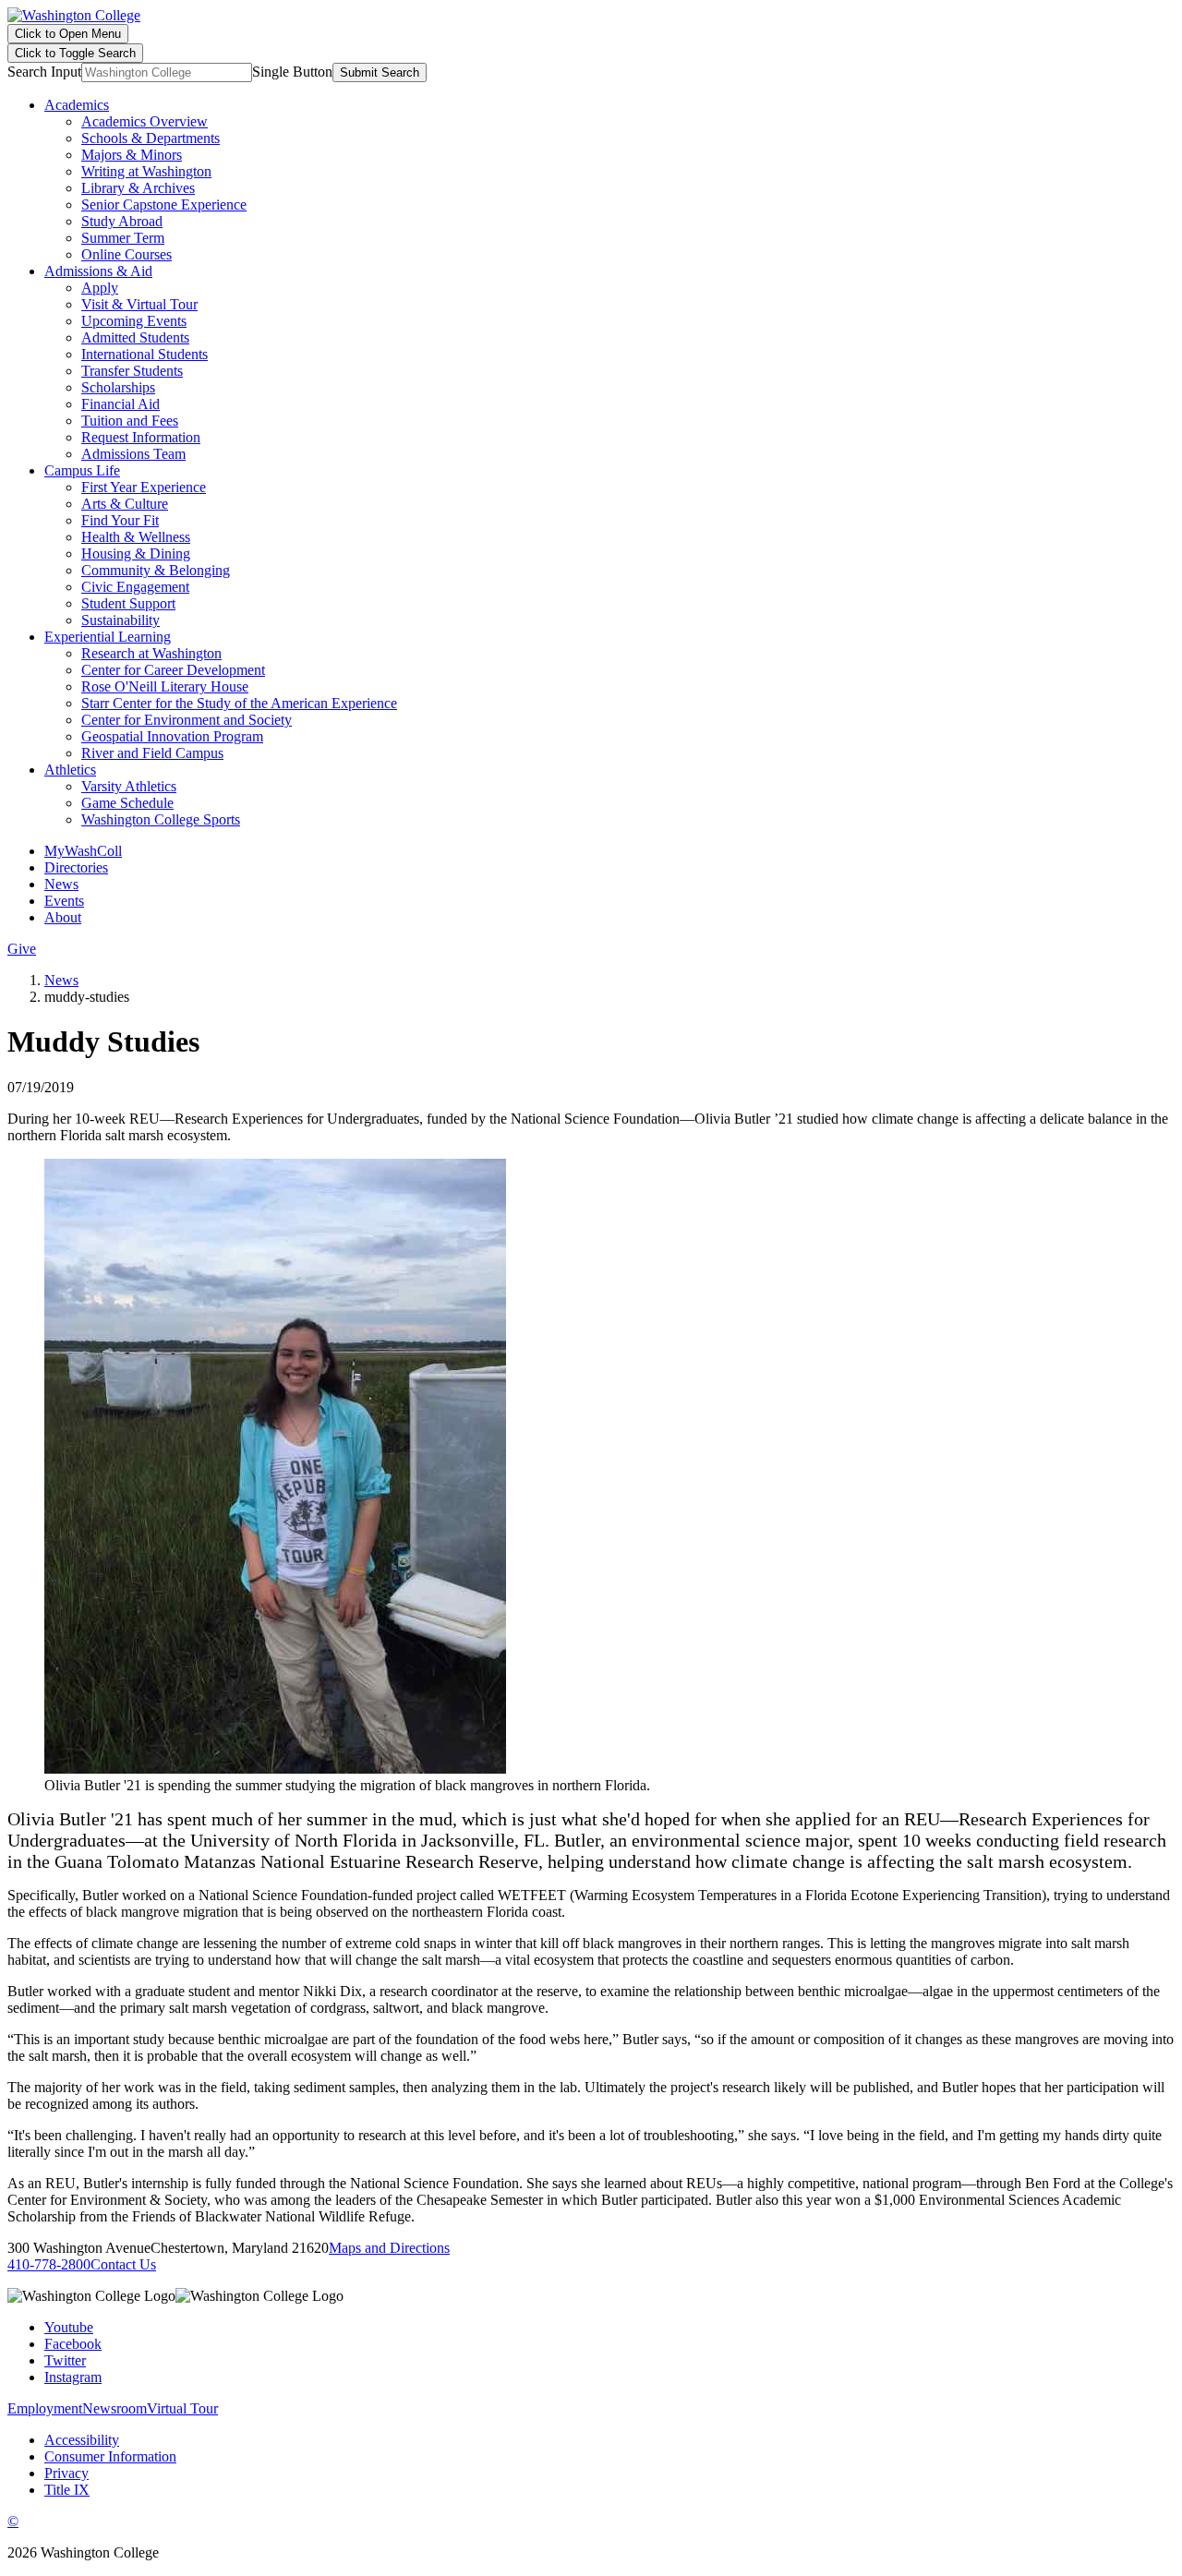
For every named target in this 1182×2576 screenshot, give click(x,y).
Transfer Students (132, 371)
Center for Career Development (173, 670)
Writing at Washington (146, 171)
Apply (100, 288)
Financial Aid (121, 404)
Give (22, 949)
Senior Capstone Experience (164, 205)
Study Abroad (122, 221)
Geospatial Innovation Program (172, 736)
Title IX (67, 2490)
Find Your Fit (120, 520)
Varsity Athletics (129, 786)
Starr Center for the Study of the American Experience (239, 703)
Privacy (66, 2473)
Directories (76, 867)
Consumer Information (110, 2456)
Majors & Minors (132, 155)
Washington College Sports (161, 819)
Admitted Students (135, 337)
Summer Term (123, 238)
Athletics (70, 770)
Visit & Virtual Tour (139, 304)
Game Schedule (127, 803)
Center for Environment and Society (187, 720)
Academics (77, 105)
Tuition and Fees (130, 421)
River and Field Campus (152, 753)
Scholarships (118, 387)
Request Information (141, 437)
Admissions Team (133, 454)
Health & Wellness (136, 537)
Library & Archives (138, 188)
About (63, 917)
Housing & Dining (136, 554)
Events (64, 901)
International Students (145, 354)
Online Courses (127, 254)
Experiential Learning (108, 637)
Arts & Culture (125, 504)
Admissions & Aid (98, 271)
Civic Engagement (135, 587)
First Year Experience (144, 487)
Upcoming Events (134, 321)
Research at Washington (151, 653)
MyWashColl (83, 851)
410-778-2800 (49, 2264)
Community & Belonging (156, 570)
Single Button (292, 72)
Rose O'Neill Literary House (165, 686)
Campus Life (82, 470)
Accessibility (82, 2440)
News (61, 884)
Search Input (44, 72)
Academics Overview (145, 121)
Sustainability (121, 620)
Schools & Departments (151, 138)
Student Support (128, 603)
